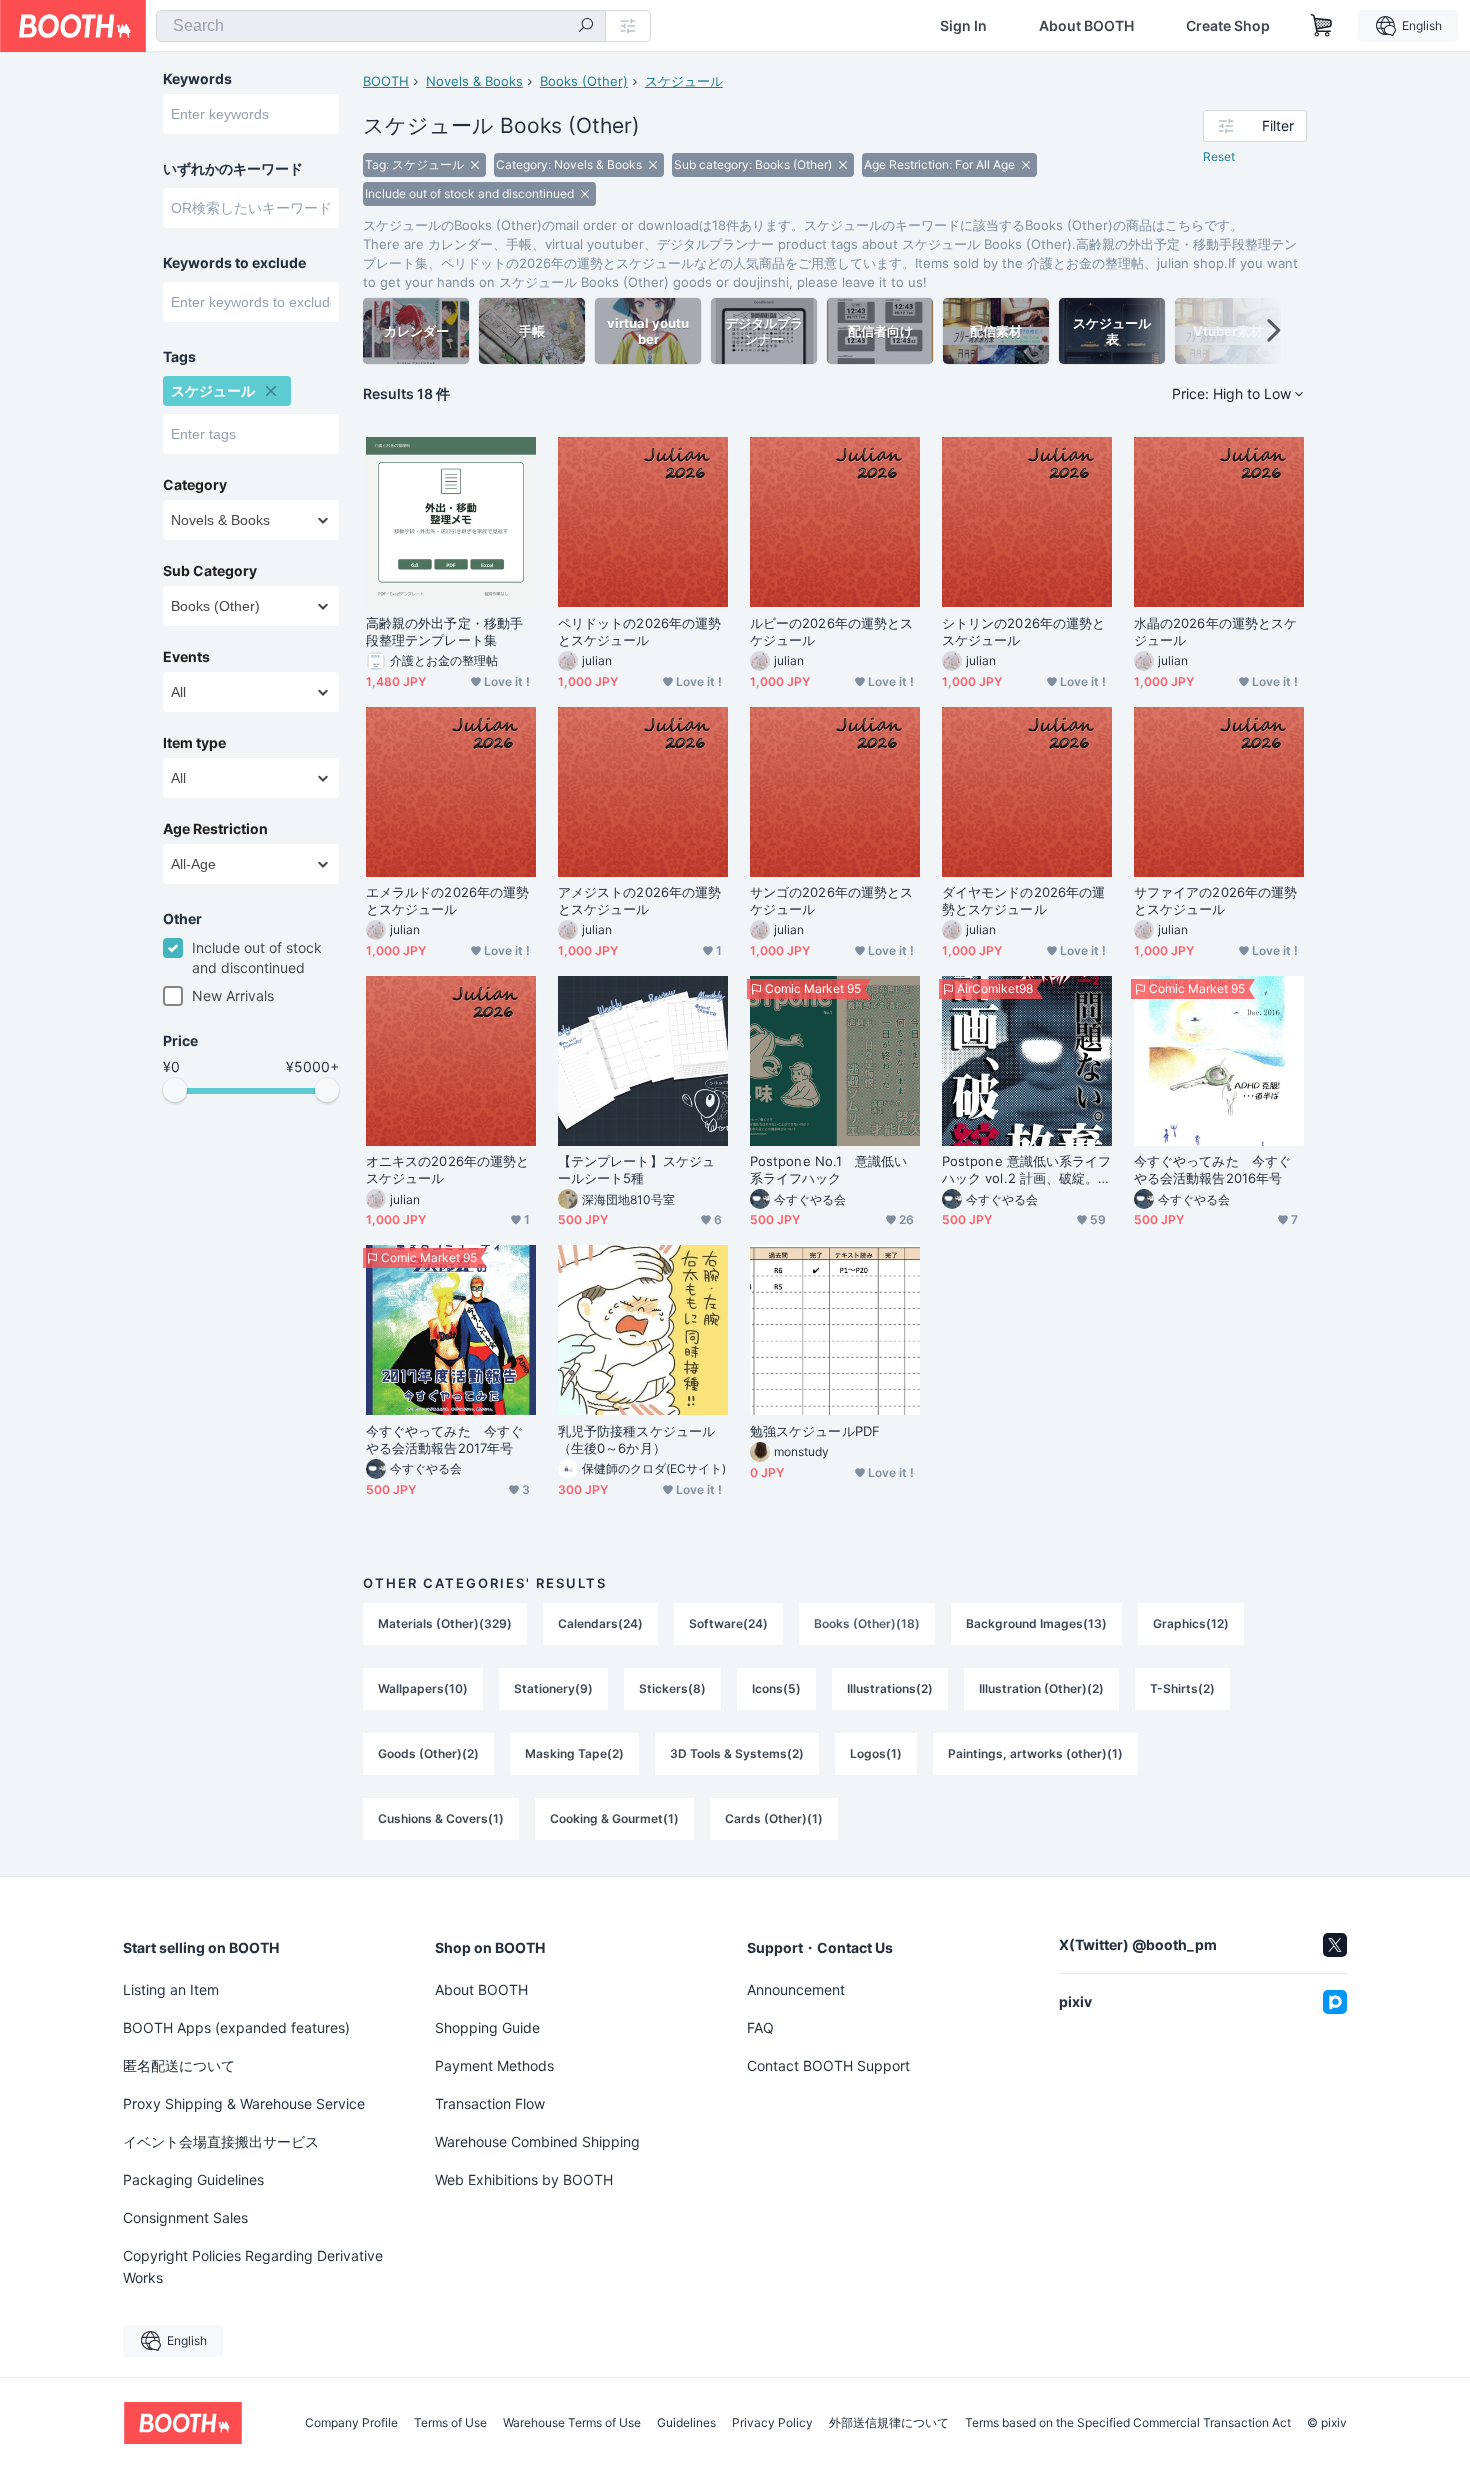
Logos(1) (876, 1753)
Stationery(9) (553, 1688)
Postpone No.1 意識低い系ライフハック (828, 1169)
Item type (194, 743)
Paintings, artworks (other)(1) (1035, 1753)
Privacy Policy (772, 2423)
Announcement (796, 1989)
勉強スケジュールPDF (815, 1431)
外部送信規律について (889, 2423)
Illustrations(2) (890, 1688)
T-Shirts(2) (1182, 1688)
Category (195, 485)
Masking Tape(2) (574, 1753)
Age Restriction (215, 829)
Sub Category (210, 571)
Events (186, 657)
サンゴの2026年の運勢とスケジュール (831, 900)
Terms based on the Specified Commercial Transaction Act (1128, 2423)
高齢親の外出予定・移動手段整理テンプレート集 (444, 631)
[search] (586, 27)
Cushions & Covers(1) (441, 1818)
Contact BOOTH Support (828, 2065)
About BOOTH (1086, 26)
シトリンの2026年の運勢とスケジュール (1023, 631)
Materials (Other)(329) (445, 1623)
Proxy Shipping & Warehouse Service (244, 2103)
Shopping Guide (487, 2027)
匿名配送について (179, 2065)
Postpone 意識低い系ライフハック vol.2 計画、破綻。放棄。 (1026, 1170)
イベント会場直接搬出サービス (221, 2141)
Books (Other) (584, 81)
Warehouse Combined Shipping (537, 2141)
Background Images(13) (1036, 1623)
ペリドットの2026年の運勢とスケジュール (639, 631)
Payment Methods (494, 2065)
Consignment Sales (185, 2217)
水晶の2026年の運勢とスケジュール (1215, 631)
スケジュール (684, 81)
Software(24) (728, 1623)
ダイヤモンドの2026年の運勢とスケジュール (1023, 900)
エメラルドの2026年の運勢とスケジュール (447, 900)
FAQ (760, 2027)
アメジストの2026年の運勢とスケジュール (639, 900)
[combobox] (381, 26)
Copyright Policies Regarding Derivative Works (253, 2266)
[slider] (175, 1090)
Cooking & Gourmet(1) (614, 1818)
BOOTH (386, 81)
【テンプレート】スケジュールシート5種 (636, 1169)
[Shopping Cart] (1322, 26)
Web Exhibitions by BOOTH (524, 2179)
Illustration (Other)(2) (1041, 1688)
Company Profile (351, 2423)
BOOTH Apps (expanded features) (236, 2027)
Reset (1219, 156)
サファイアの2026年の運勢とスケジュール (1215, 900)
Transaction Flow (490, 2103)
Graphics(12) (1191, 1623)
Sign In (963, 26)
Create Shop (1228, 26)
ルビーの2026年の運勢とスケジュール (831, 631)
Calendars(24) (600, 1623)
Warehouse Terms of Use (572, 2423)
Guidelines (686, 2423)
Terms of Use (450, 2423)
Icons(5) (776, 1688)
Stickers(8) (672, 1688)
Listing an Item (171, 1989)
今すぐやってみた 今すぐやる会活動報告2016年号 (1212, 1169)
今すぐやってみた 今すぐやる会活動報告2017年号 (444, 1439)
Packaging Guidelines (193, 2179)
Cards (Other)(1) (774, 1818)
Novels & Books (474, 81)
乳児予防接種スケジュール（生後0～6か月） (636, 1439)
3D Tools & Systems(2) (737, 1753)
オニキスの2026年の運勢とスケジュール (447, 1169)
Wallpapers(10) (423, 1688)
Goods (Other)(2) (428, 1753)
